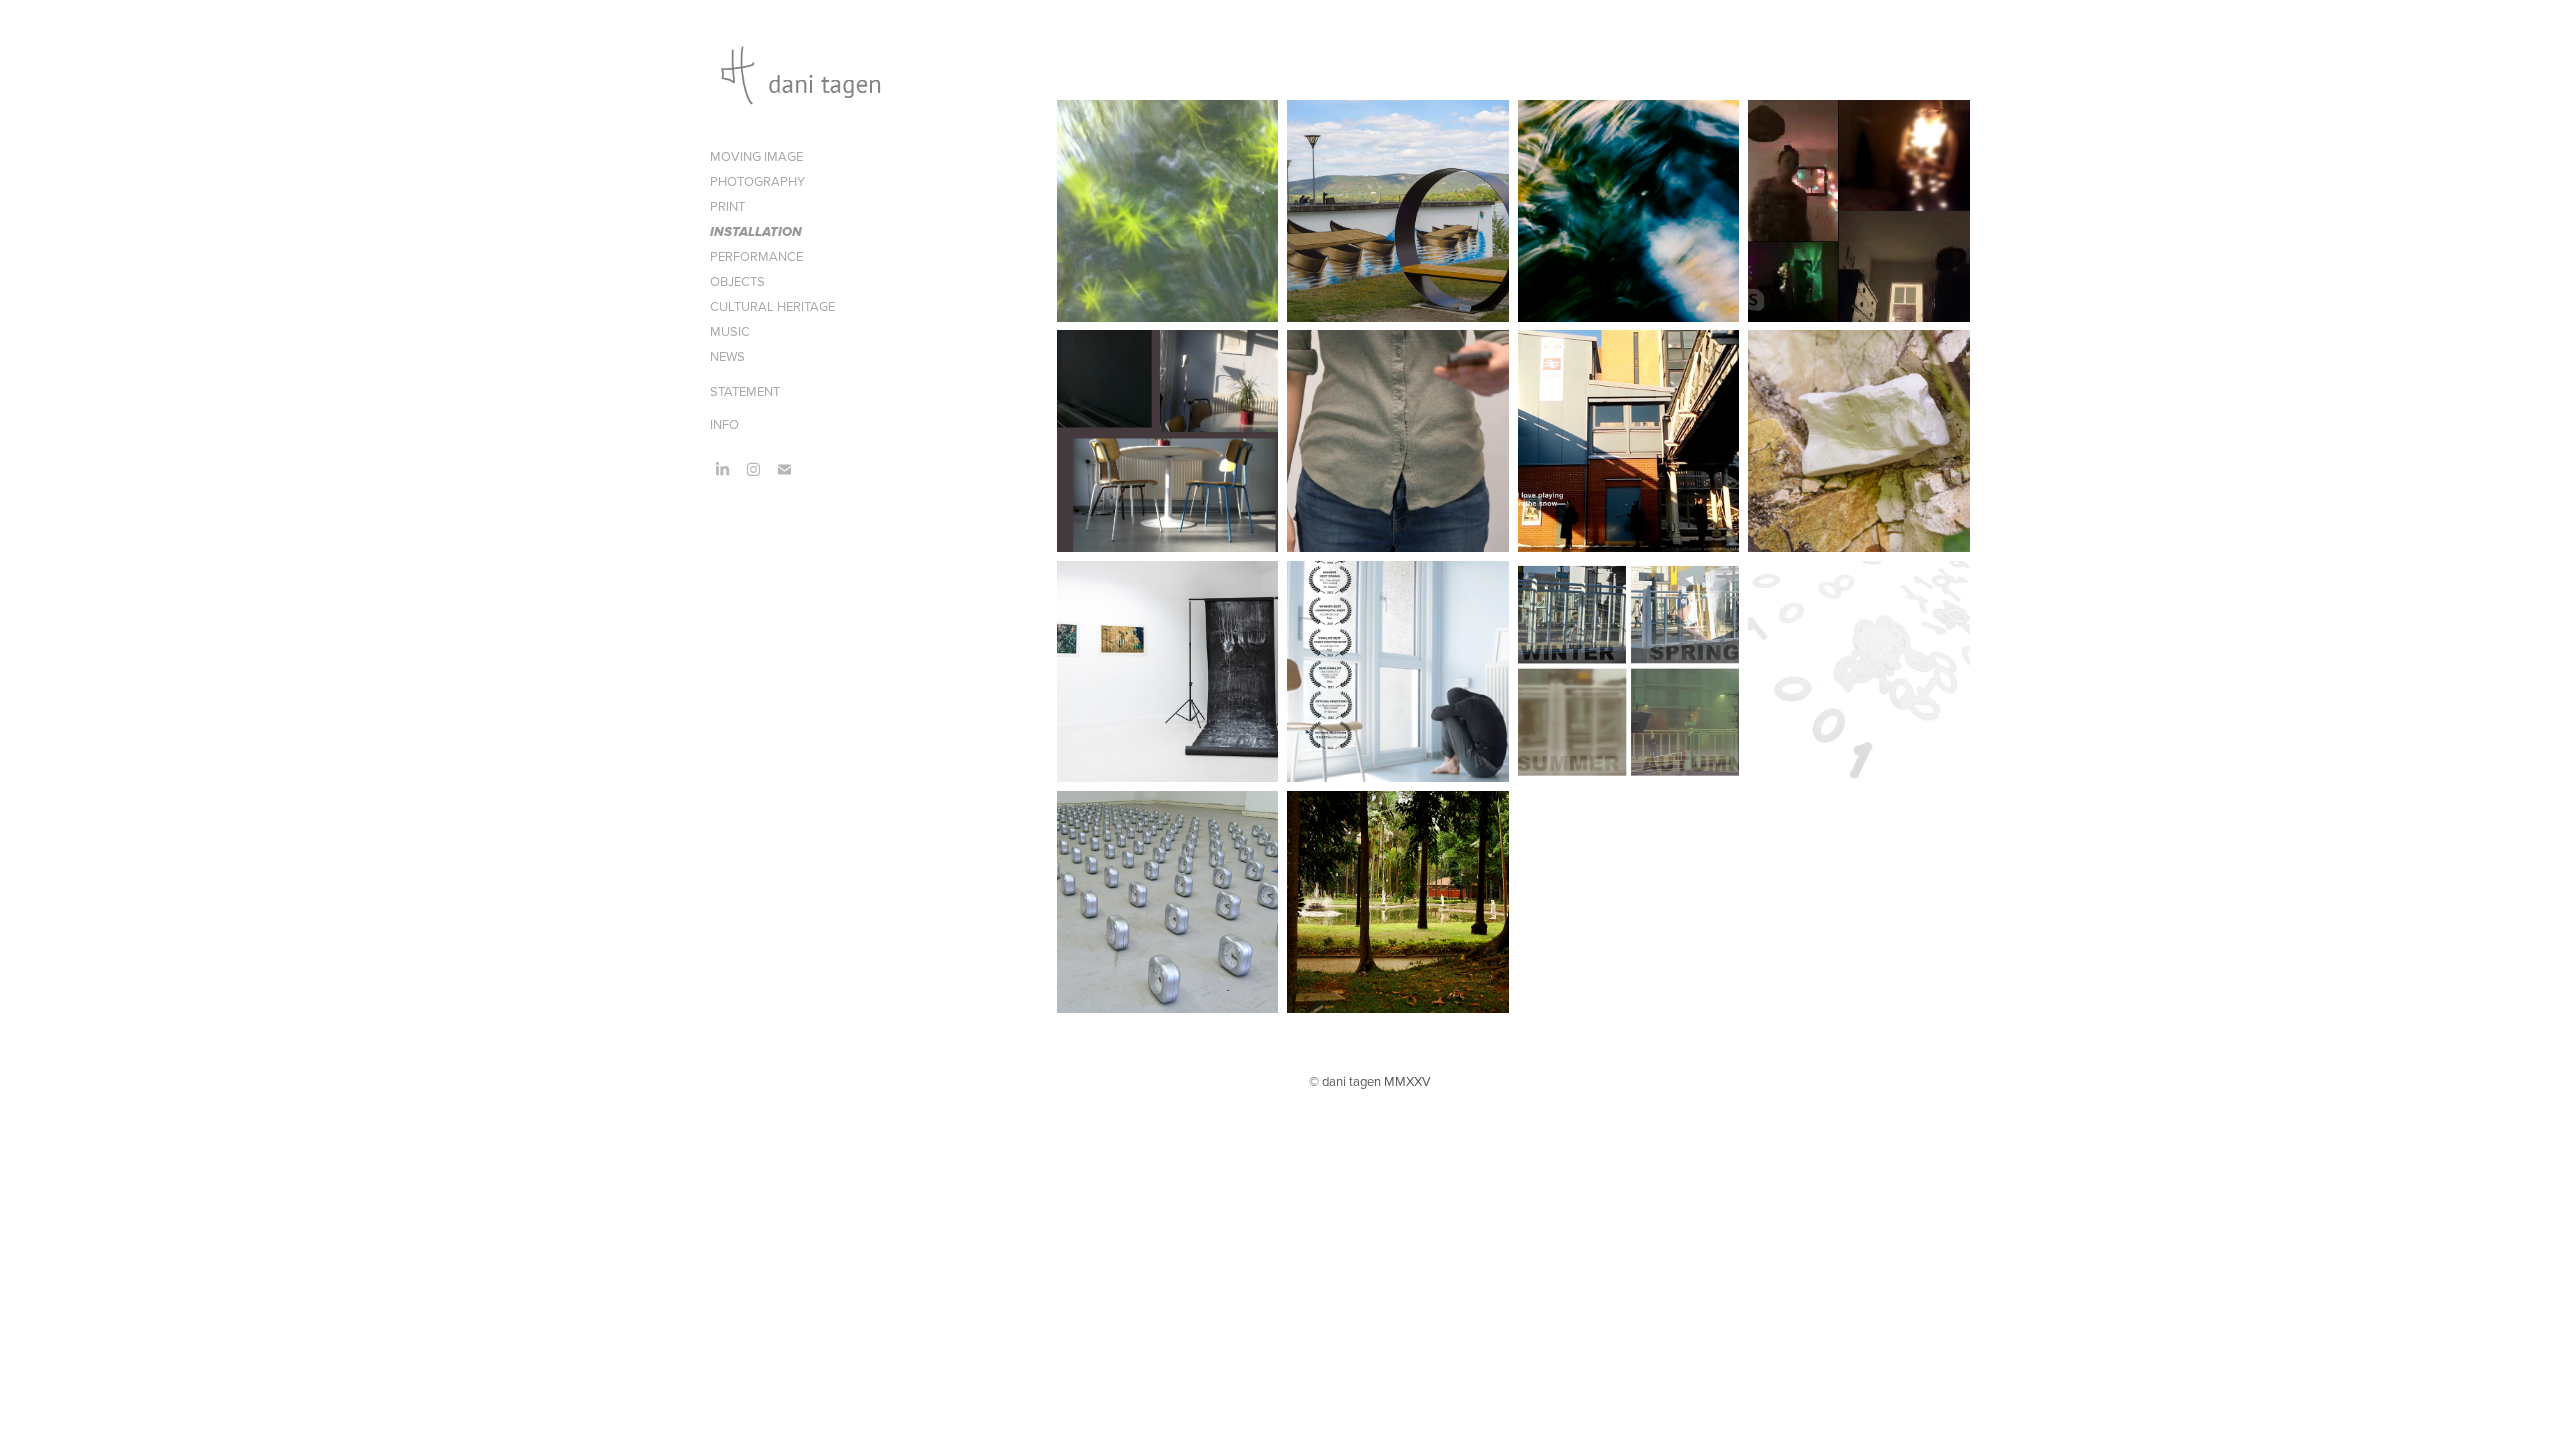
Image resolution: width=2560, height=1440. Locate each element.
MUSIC (730, 331)
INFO (724, 424)
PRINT (727, 206)
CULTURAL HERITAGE (772, 306)
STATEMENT (745, 391)
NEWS (727, 356)
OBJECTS (737, 281)
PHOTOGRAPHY (757, 181)
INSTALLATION (756, 232)
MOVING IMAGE (756, 156)
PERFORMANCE (756, 256)
